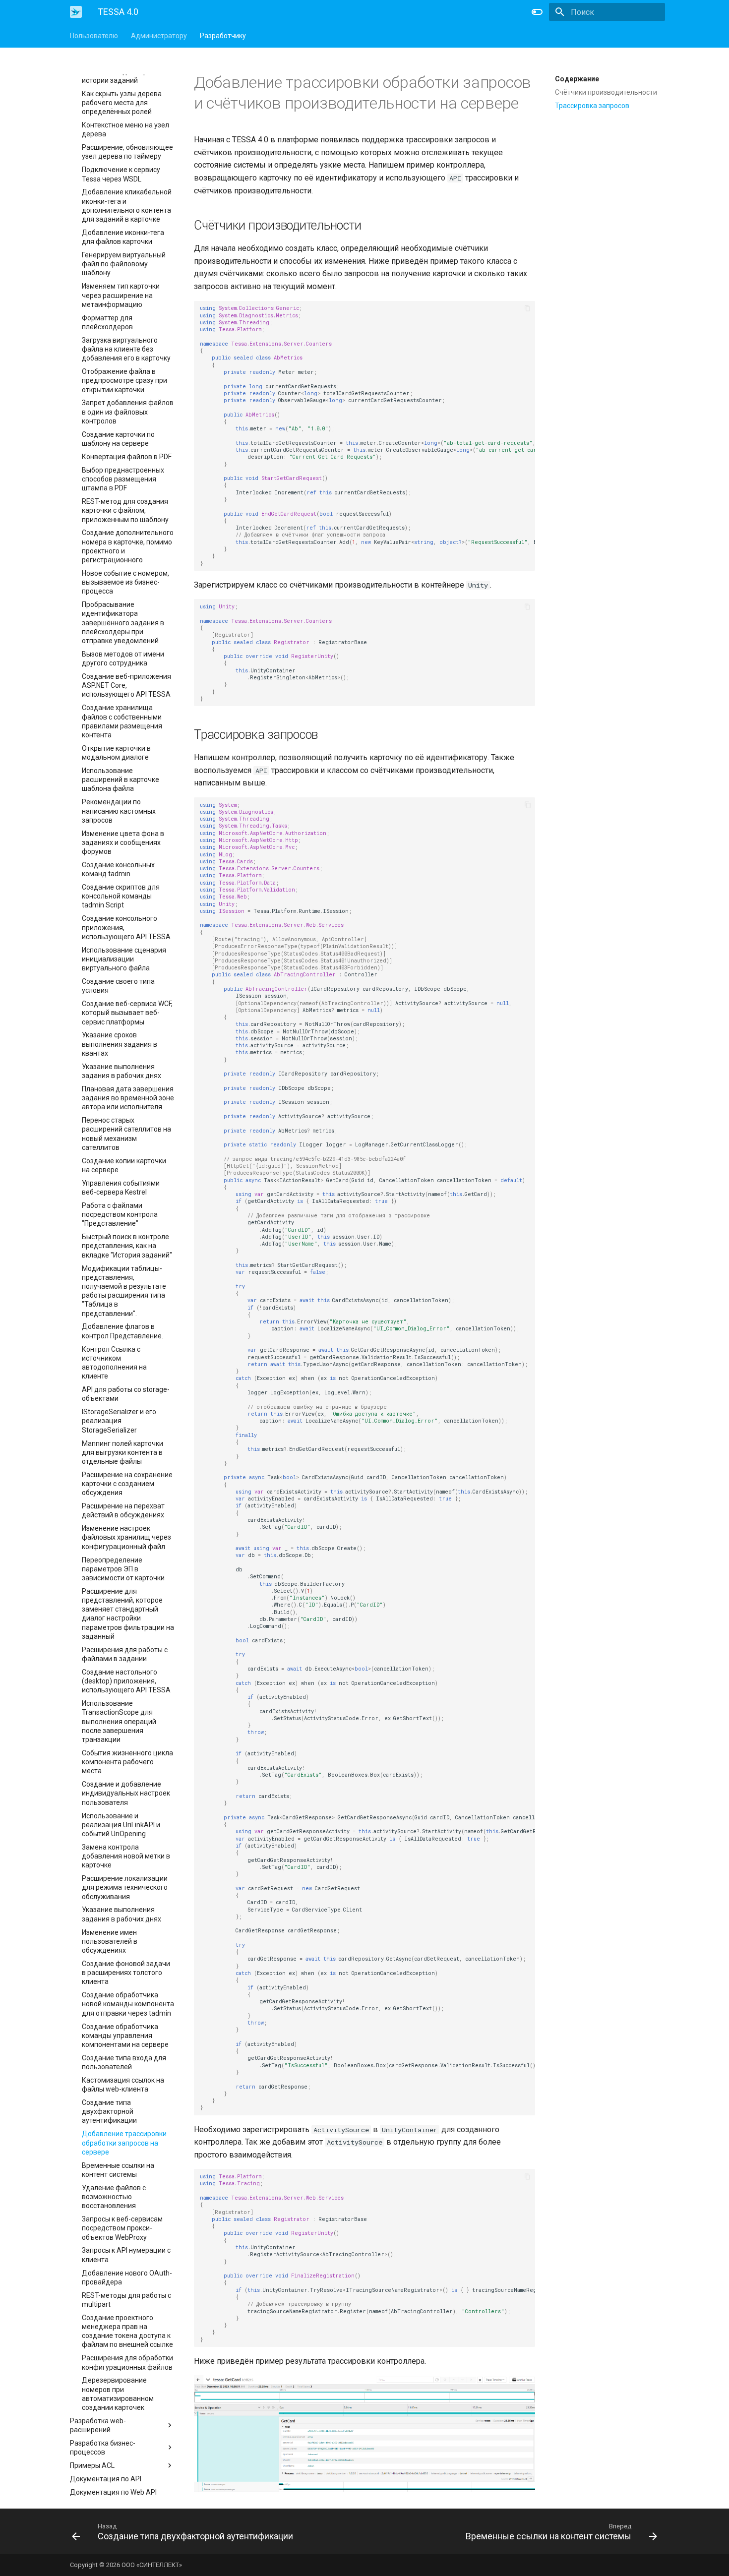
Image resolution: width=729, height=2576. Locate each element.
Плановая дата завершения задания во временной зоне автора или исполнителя (128, 1098)
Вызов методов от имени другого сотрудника (123, 659)
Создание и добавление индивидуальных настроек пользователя (126, 1793)
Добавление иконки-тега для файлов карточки (123, 237)
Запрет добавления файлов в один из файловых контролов (128, 412)
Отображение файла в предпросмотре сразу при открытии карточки (124, 380)
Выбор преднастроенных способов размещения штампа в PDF (123, 479)
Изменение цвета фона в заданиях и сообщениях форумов (123, 842)
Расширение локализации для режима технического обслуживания (125, 1887)
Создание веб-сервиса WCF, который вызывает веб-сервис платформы (127, 1013)
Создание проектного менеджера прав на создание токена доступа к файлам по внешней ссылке (127, 2331)
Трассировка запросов (592, 106)
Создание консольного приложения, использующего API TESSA (126, 927)
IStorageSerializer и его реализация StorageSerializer (119, 1421)
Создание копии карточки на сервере (124, 1165)
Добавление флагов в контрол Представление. (122, 1331)
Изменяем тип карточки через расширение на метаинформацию (121, 295)
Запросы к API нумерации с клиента (126, 2255)
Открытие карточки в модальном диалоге (116, 753)
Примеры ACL (92, 2465)
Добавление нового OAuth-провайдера (127, 2277)
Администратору (159, 36)
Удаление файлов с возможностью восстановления (114, 2197)
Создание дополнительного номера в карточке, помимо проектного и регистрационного (128, 546)
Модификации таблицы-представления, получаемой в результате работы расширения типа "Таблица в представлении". (124, 1291)
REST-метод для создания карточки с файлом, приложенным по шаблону (125, 510)
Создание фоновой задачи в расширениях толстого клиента (126, 1973)
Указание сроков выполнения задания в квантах (120, 1044)
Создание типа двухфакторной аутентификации (109, 2111)
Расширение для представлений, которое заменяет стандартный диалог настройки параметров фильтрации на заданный (128, 1614)
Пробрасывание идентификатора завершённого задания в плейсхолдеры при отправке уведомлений (123, 623)
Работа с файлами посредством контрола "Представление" (120, 1214)
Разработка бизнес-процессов (103, 2448)
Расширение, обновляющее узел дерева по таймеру (127, 152)
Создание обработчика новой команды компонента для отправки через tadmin (128, 2004)
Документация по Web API (113, 2492)
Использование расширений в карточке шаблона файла (121, 779)
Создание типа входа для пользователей (124, 2062)
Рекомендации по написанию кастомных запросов (119, 811)
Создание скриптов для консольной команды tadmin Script (121, 896)
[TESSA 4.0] (76, 12)
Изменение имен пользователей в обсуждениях (110, 1941)
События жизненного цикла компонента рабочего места (127, 1762)
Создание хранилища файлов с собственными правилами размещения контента (122, 721)
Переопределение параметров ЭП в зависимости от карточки (123, 1569)
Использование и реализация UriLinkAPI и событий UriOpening (121, 1825)
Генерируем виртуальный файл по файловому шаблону (124, 264)
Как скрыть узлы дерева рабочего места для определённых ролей (122, 103)
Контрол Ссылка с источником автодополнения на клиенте (114, 1363)
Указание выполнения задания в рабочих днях (121, 1071)
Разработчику (223, 36)
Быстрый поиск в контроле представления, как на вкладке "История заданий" (127, 1246)
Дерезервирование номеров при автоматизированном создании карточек (118, 2394)
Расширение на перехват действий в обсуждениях (123, 1510)
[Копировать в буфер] (528, 308)
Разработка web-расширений (98, 2425)
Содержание (577, 79)
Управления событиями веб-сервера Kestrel (121, 1188)
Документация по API (106, 2479)
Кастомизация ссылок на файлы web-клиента (123, 2085)
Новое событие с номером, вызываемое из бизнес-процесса (125, 582)
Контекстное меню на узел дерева (125, 129)
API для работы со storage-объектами (126, 1394)
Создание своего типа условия (118, 986)
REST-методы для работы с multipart (126, 2300)
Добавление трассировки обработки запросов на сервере (124, 2143)
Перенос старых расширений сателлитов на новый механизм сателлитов (126, 1134)
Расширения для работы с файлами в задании (125, 1654)
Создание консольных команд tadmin (118, 869)
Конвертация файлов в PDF (127, 457)
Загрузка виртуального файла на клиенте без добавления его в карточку (126, 349)
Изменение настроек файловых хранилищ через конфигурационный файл (126, 1537)
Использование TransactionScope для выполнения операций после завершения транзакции (119, 1721)
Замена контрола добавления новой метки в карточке (126, 1856)
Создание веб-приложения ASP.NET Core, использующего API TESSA (126, 685)
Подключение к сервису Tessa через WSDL (121, 174)
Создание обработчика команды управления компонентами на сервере (125, 2036)
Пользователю (94, 36)
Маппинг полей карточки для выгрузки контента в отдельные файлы (122, 1452)
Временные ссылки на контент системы (118, 2170)
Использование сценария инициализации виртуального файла (124, 959)
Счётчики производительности (606, 92)
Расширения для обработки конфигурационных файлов (127, 2362)
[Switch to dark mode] (537, 12)
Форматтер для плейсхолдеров (107, 322)
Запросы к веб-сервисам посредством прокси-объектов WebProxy (122, 2228)
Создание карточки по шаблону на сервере (118, 439)
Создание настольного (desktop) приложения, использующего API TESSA (126, 1681)
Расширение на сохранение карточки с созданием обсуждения (127, 1484)
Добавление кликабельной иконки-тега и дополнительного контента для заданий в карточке (127, 206)
